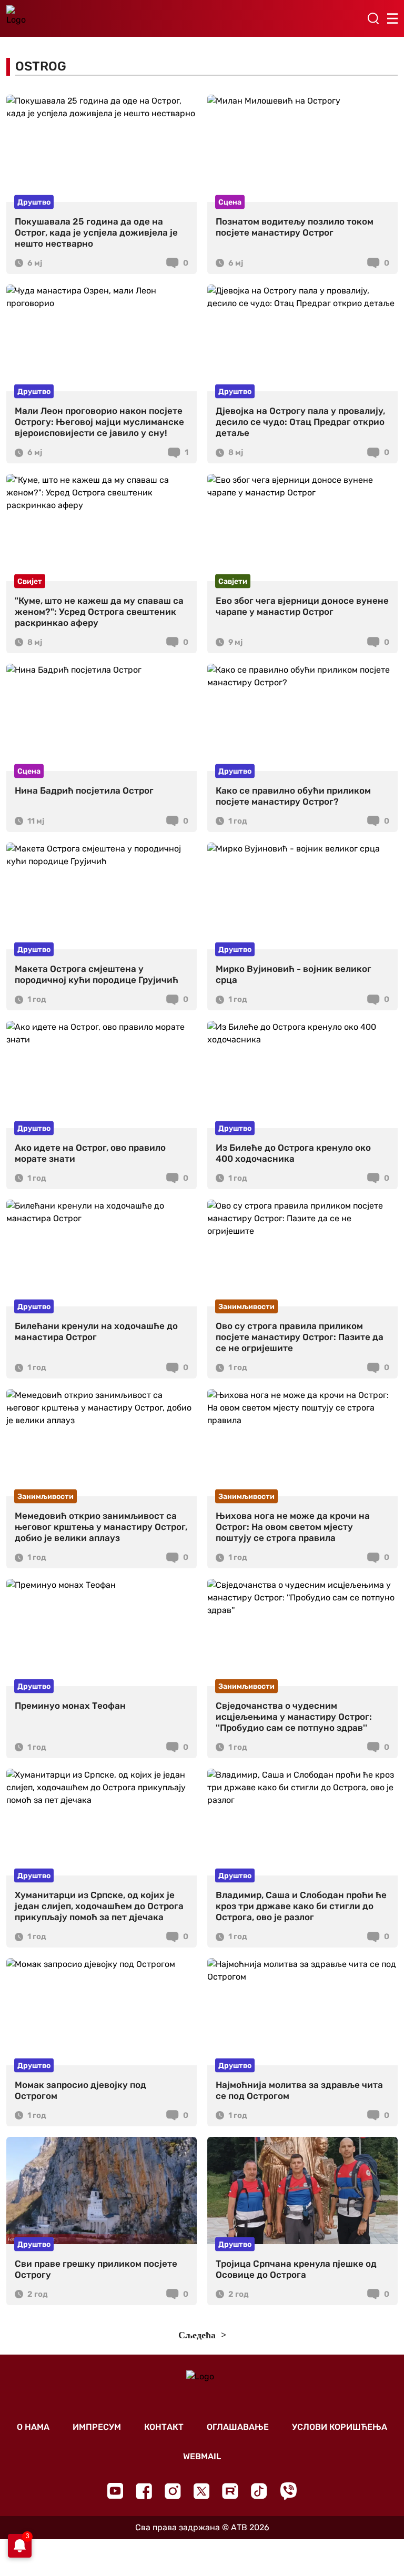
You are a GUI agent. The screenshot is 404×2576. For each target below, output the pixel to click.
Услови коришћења (340, 2427)
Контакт (164, 2427)
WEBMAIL (202, 2456)
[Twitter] (201, 2491)
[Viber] (288, 2491)
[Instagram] (173, 2491)
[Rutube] (230, 2491)
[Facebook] (144, 2491)
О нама (33, 2427)
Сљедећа (198, 2335)
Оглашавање (238, 2427)
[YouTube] (115, 2491)
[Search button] (373, 18)
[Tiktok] (259, 2491)
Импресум (97, 2427)
